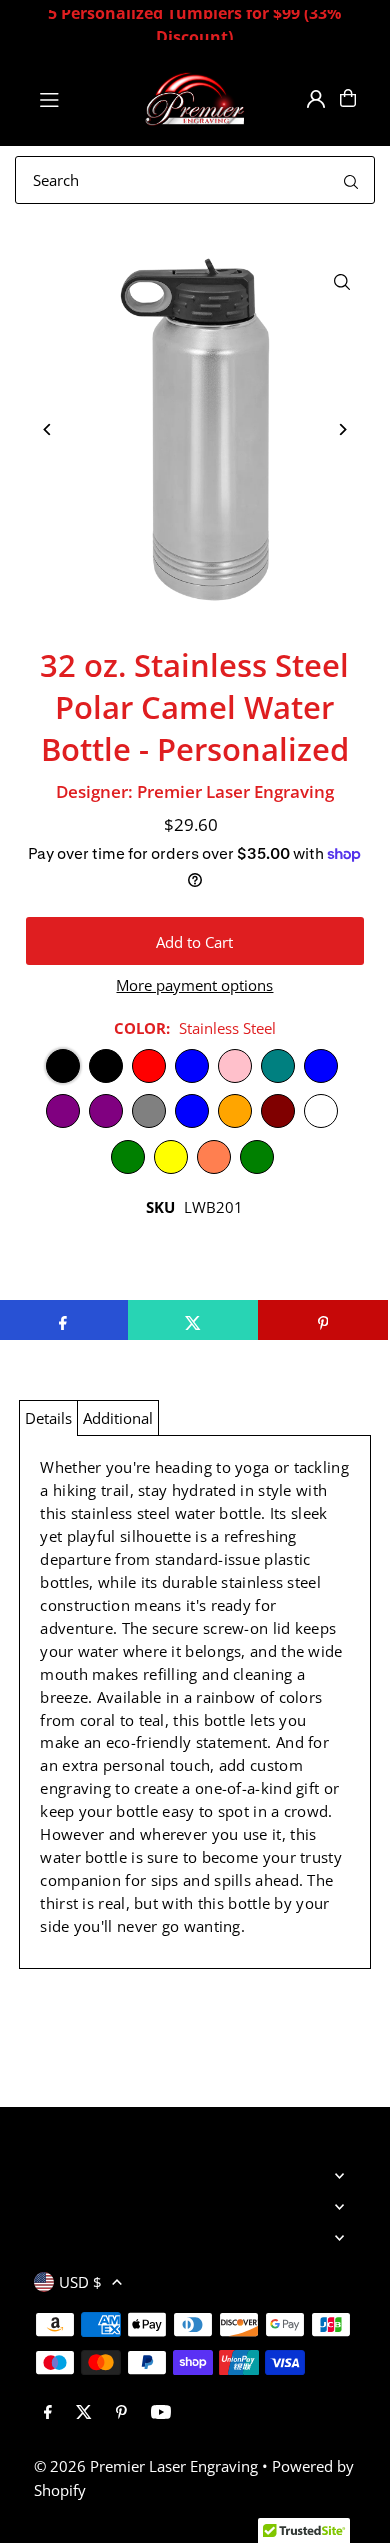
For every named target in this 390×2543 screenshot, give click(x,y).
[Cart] (348, 98)
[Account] (316, 99)
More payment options (194, 985)
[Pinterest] (121, 2413)
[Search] (351, 180)
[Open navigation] (82, 97)
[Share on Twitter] (193, 1320)
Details (48, 1418)
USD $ (80, 2282)
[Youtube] (161, 2413)
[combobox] (195, 180)
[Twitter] (84, 2413)
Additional (118, 1418)
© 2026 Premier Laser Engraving (146, 2466)
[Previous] (48, 429)
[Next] (341, 429)
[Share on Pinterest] (323, 1320)
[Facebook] (48, 2413)
